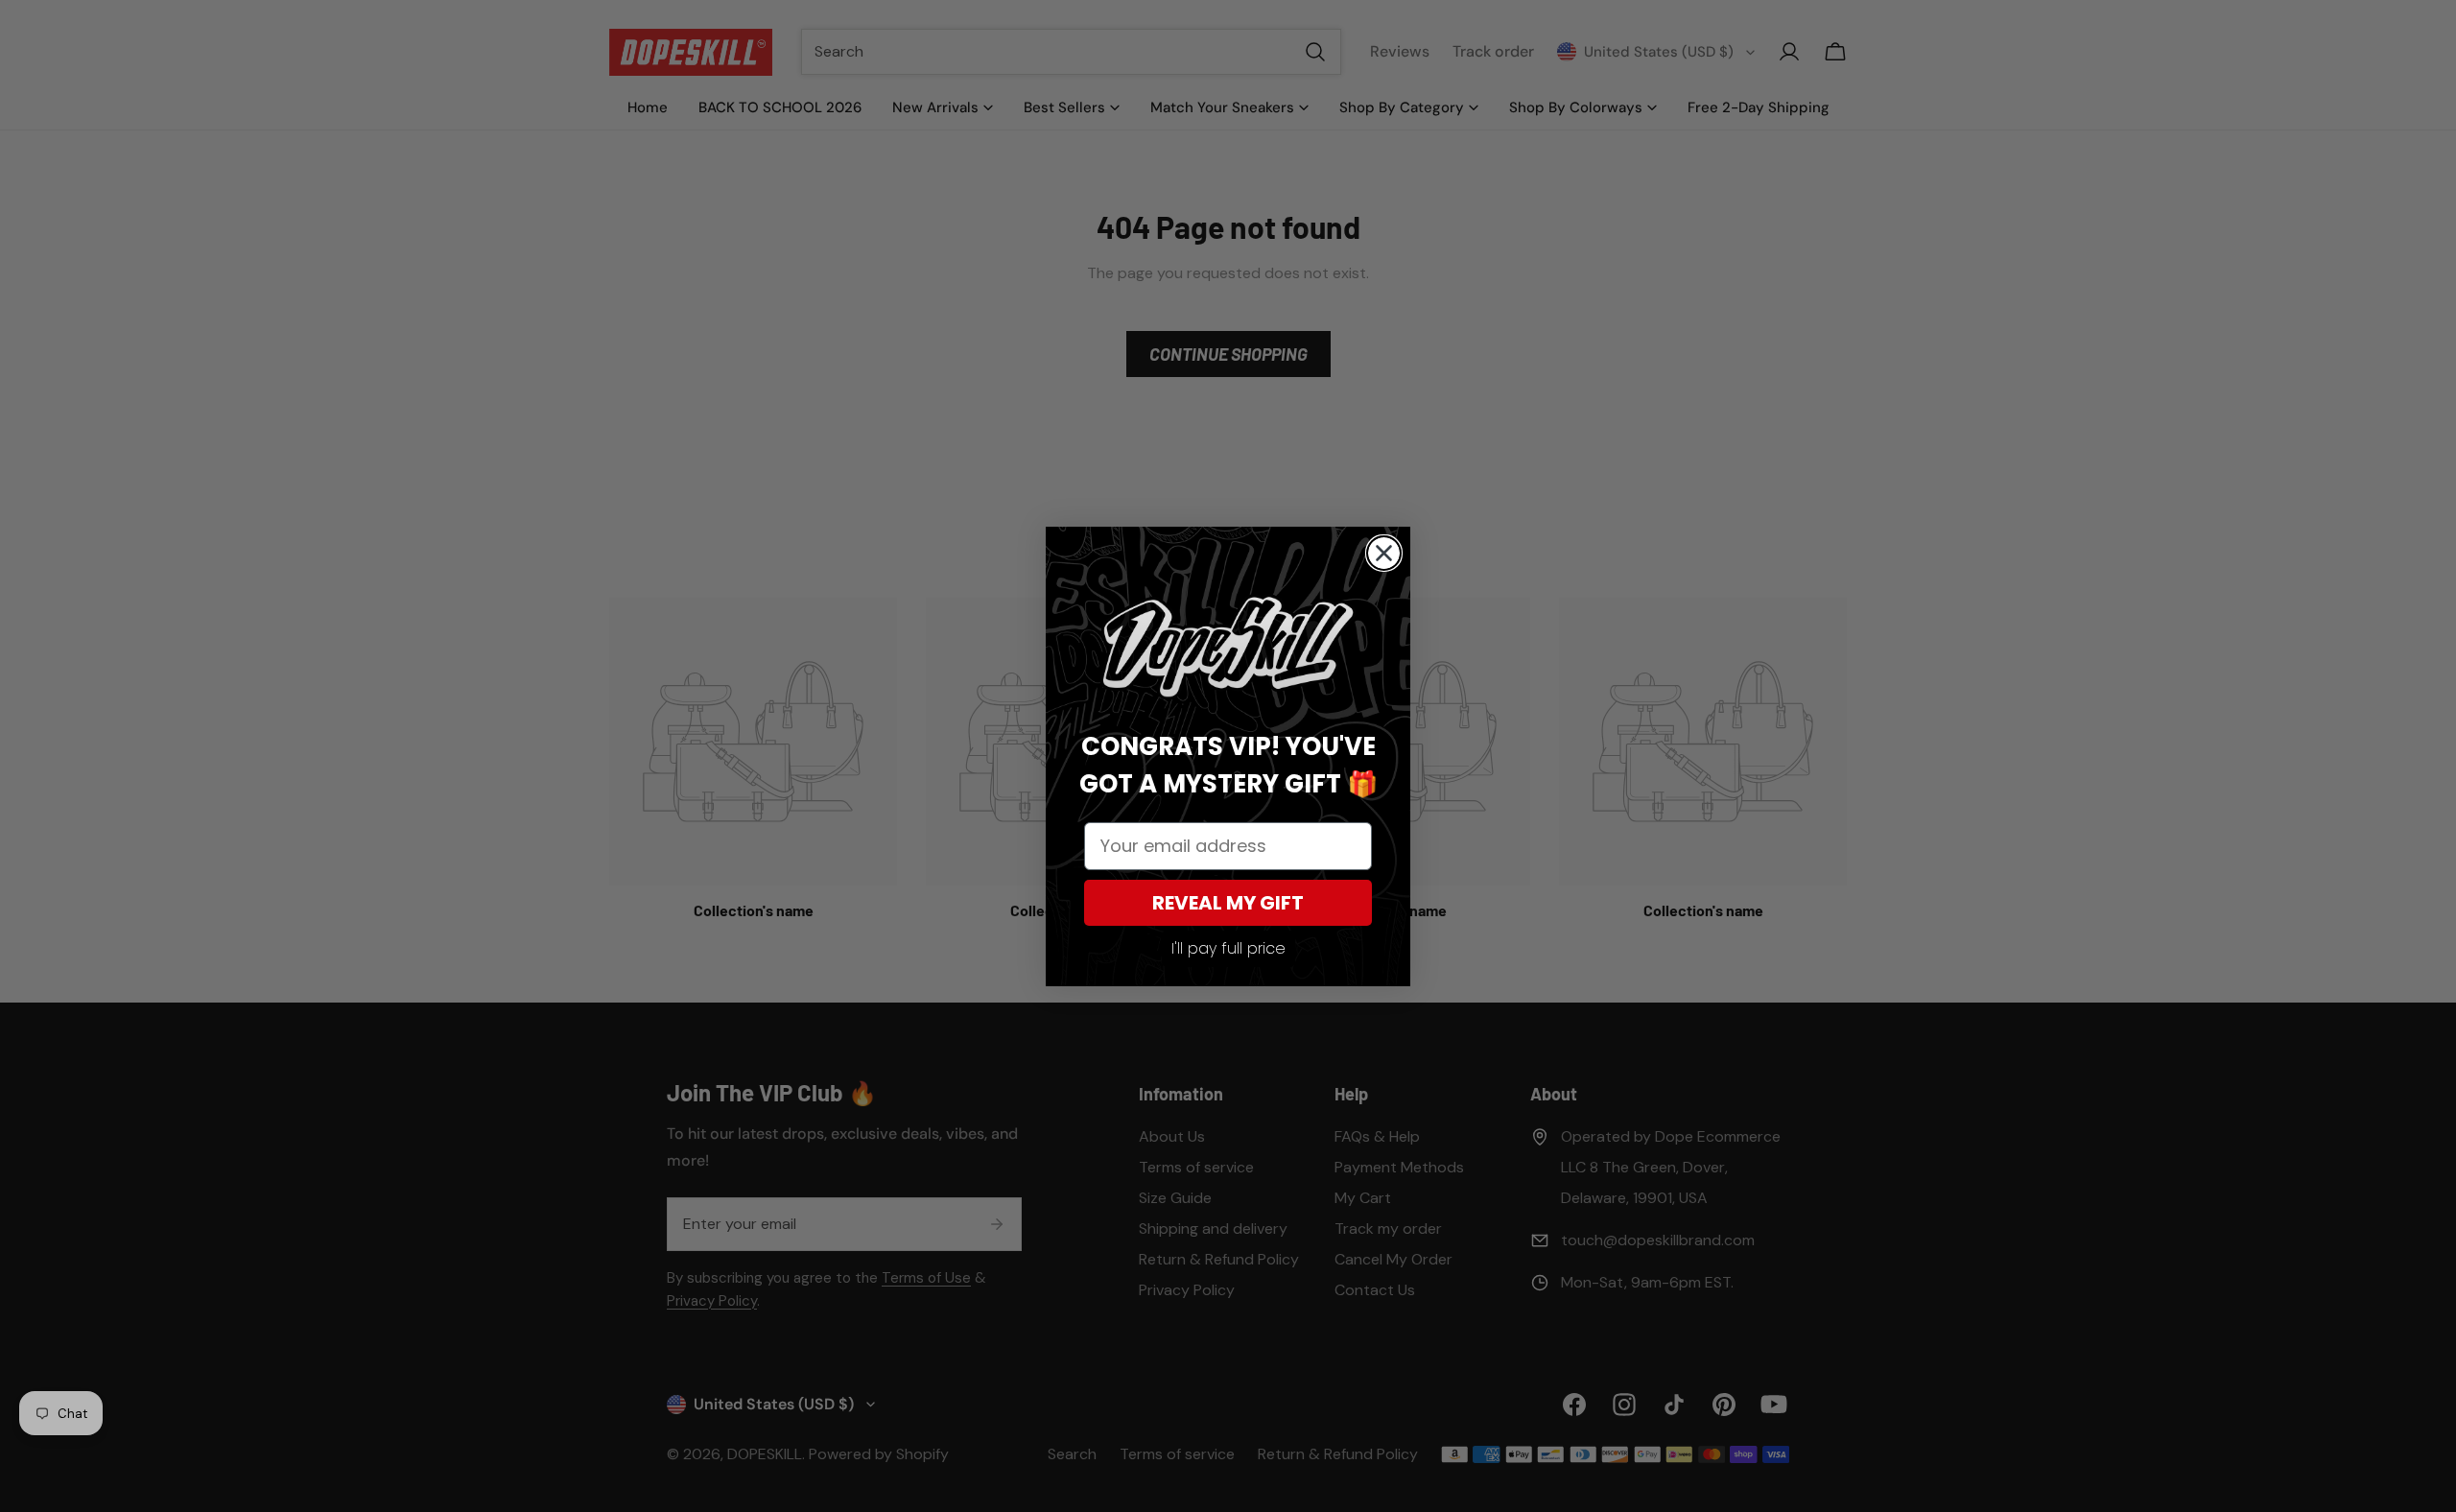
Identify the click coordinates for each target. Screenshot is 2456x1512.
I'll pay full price (1228, 948)
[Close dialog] (1384, 553)
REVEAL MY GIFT (1228, 903)
